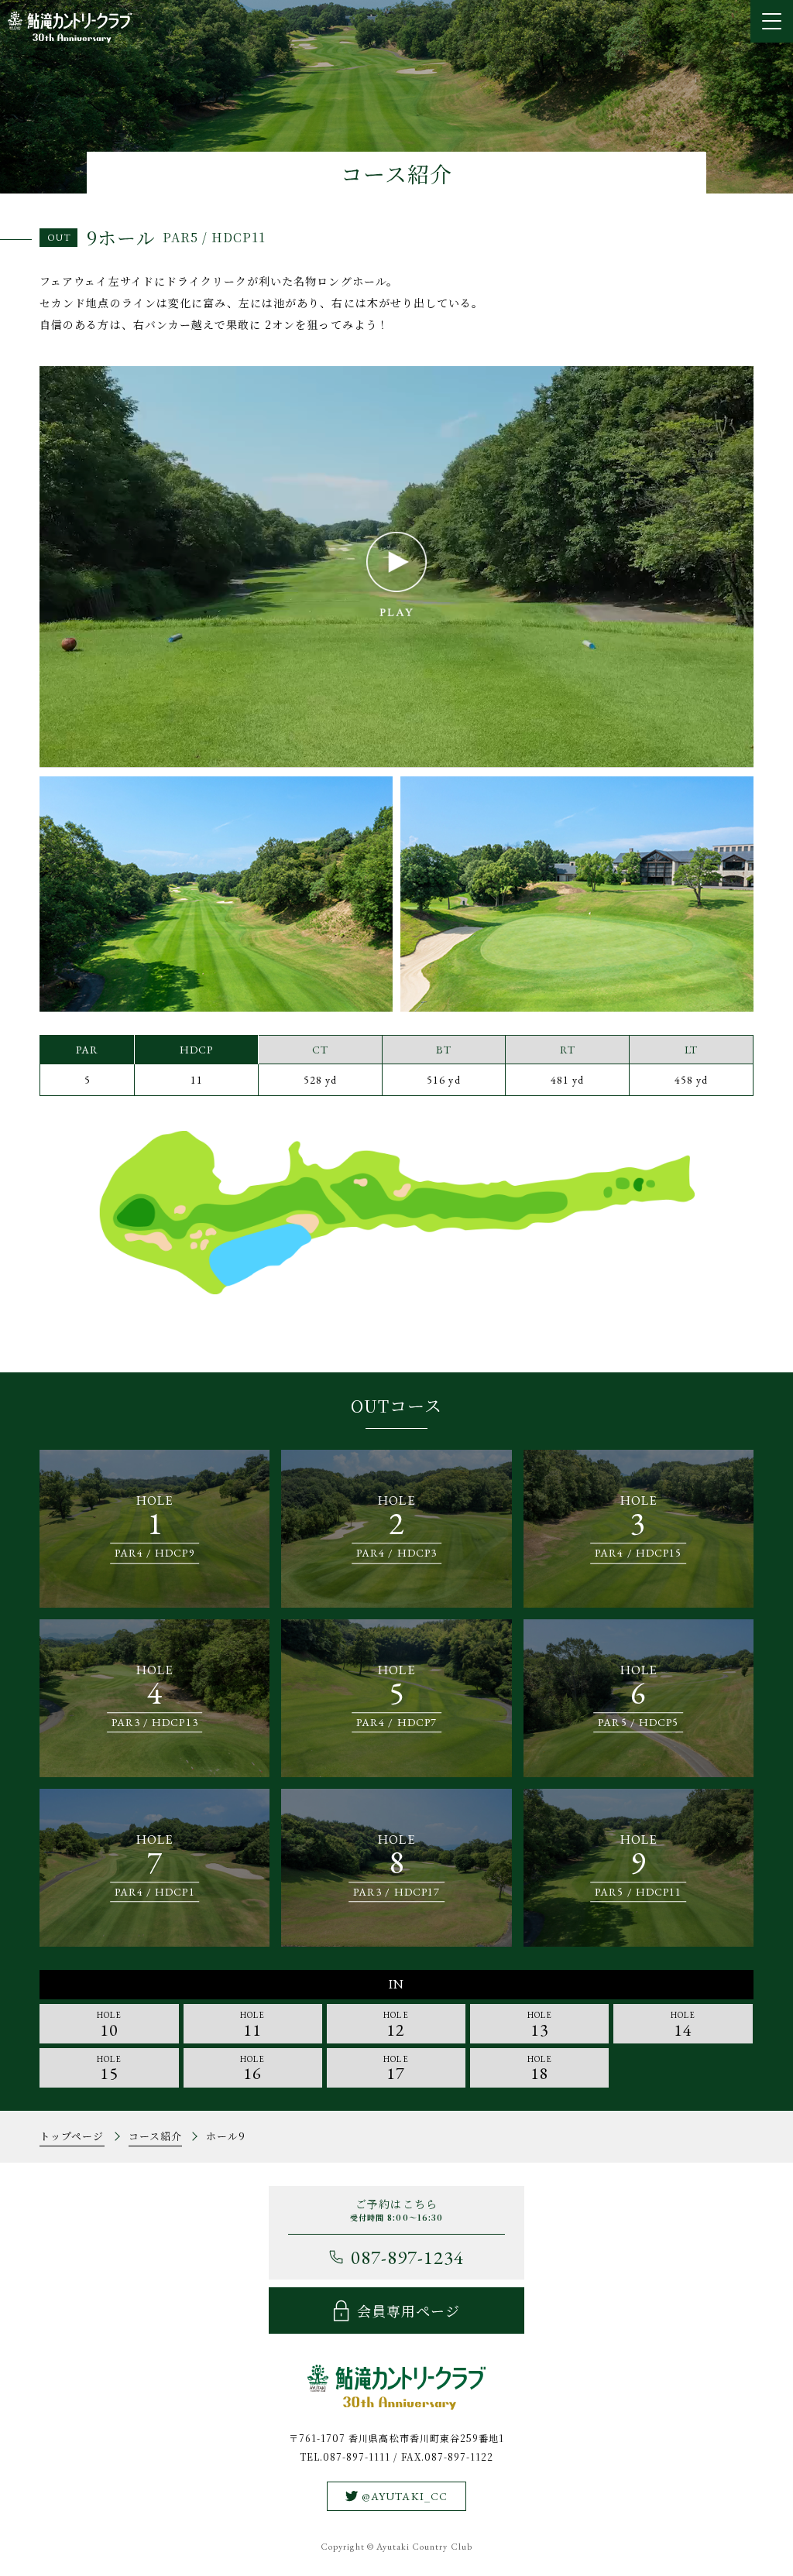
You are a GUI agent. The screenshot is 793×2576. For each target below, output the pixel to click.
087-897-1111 (357, 2456)
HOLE (109, 2025)
